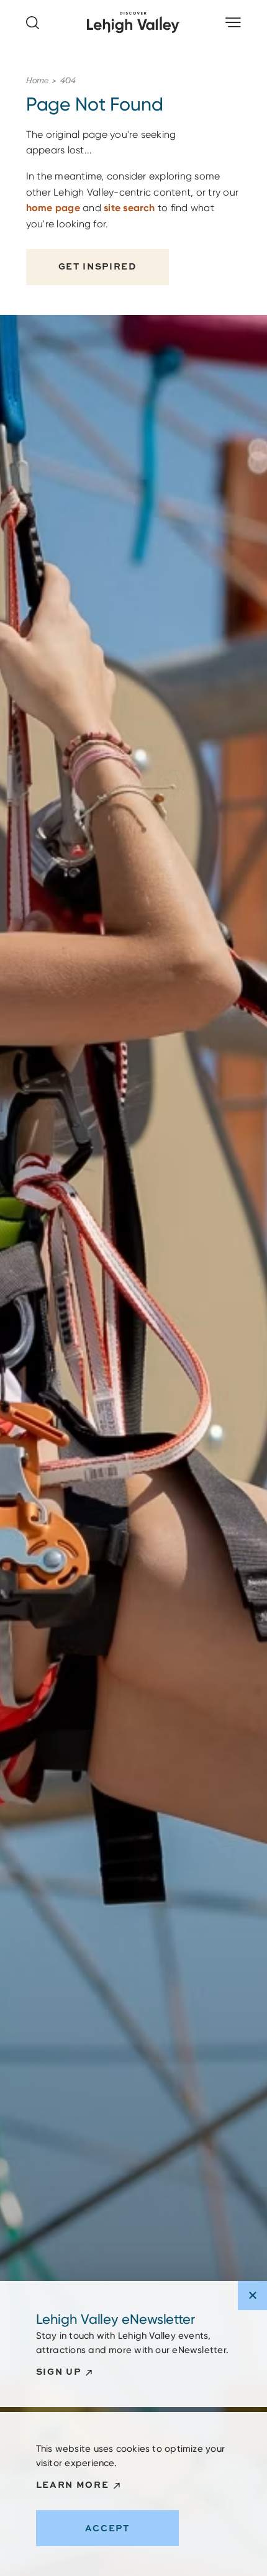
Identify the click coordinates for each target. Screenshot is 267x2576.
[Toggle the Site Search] (33, 23)
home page (53, 208)
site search (129, 208)
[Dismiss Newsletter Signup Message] (252, 2296)
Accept (107, 2528)
